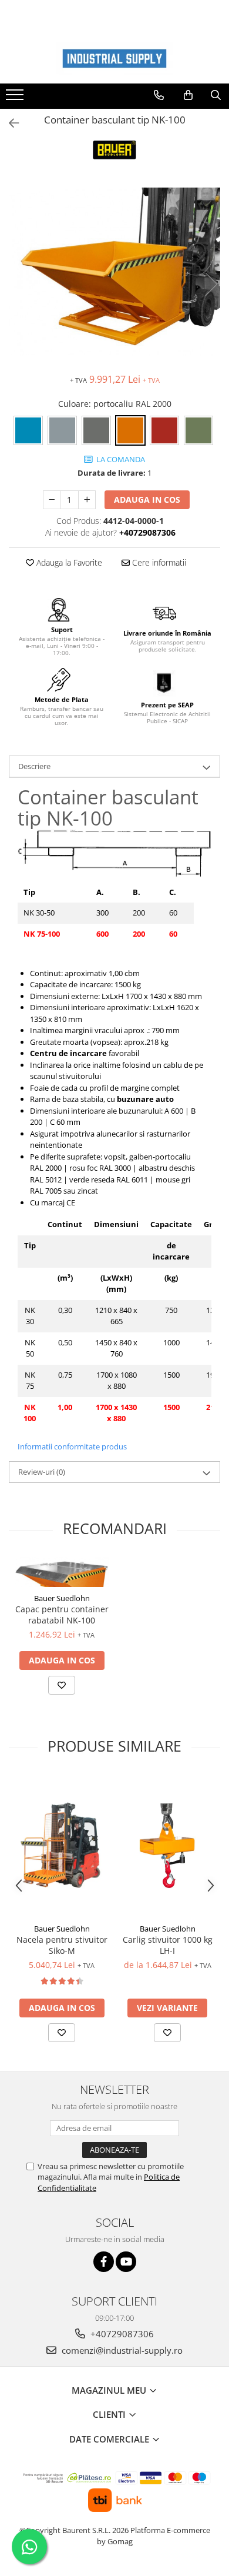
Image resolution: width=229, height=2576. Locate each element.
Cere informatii (158, 562)
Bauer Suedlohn (62, 1598)
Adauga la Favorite (68, 562)
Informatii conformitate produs (72, 1446)
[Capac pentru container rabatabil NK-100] (62, 1572)
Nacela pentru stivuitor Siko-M (62, 1945)
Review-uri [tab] (42, 1472)
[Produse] (16, 98)
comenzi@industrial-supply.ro (121, 2350)
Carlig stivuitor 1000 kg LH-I (168, 1945)
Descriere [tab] (34, 766)
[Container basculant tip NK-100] (114, 272)
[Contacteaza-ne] (159, 95)
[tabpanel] (114, 272)
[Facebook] (104, 2262)
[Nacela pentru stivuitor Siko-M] (62, 1846)
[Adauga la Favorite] (62, 1685)
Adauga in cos (147, 500)
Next (211, 284)
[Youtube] (126, 2262)
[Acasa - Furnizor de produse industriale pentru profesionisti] (114, 59)
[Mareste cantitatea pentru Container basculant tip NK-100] (87, 500)
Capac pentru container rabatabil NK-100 (62, 1615)
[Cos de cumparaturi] (188, 95)
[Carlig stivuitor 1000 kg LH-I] (167, 1846)
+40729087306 (121, 2334)
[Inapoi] (9, 123)
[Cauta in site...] (216, 95)
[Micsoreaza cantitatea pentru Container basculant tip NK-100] (52, 500)
